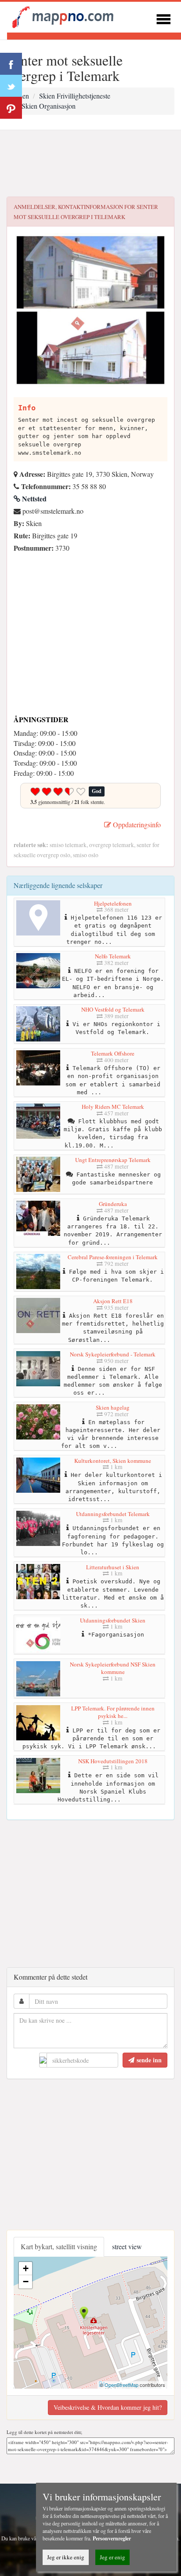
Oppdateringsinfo (136, 824)
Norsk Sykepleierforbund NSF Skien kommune (113, 1668)
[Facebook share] (11, 64)
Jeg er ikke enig (66, 2557)
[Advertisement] (90, 164)
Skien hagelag (113, 1407)
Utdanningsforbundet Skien (113, 1620)
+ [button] (26, 2268)
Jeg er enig (112, 2557)
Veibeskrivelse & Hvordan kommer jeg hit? (108, 2407)
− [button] (26, 2282)
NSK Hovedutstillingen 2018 (113, 1761)
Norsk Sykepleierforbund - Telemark (113, 1354)
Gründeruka (113, 1204)
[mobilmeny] (163, 18)
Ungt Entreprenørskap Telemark (113, 1160)
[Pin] (11, 108)
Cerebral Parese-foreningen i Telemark (113, 1257)
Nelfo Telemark (113, 956)
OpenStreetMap (121, 2385)
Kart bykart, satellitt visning (59, 2246)
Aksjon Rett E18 (113, 1301)
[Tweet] (11, 86)
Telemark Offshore (113, 1053)
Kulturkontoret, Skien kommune (113, 1461)
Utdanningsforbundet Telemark (113, 1514)
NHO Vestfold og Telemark (113, 1009)
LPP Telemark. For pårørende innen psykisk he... (113, 1712)
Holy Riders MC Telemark (113, 1107)
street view (127, 2246)
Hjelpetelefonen (113, 903)
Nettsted (33, 499)
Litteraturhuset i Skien (113, 1567)
